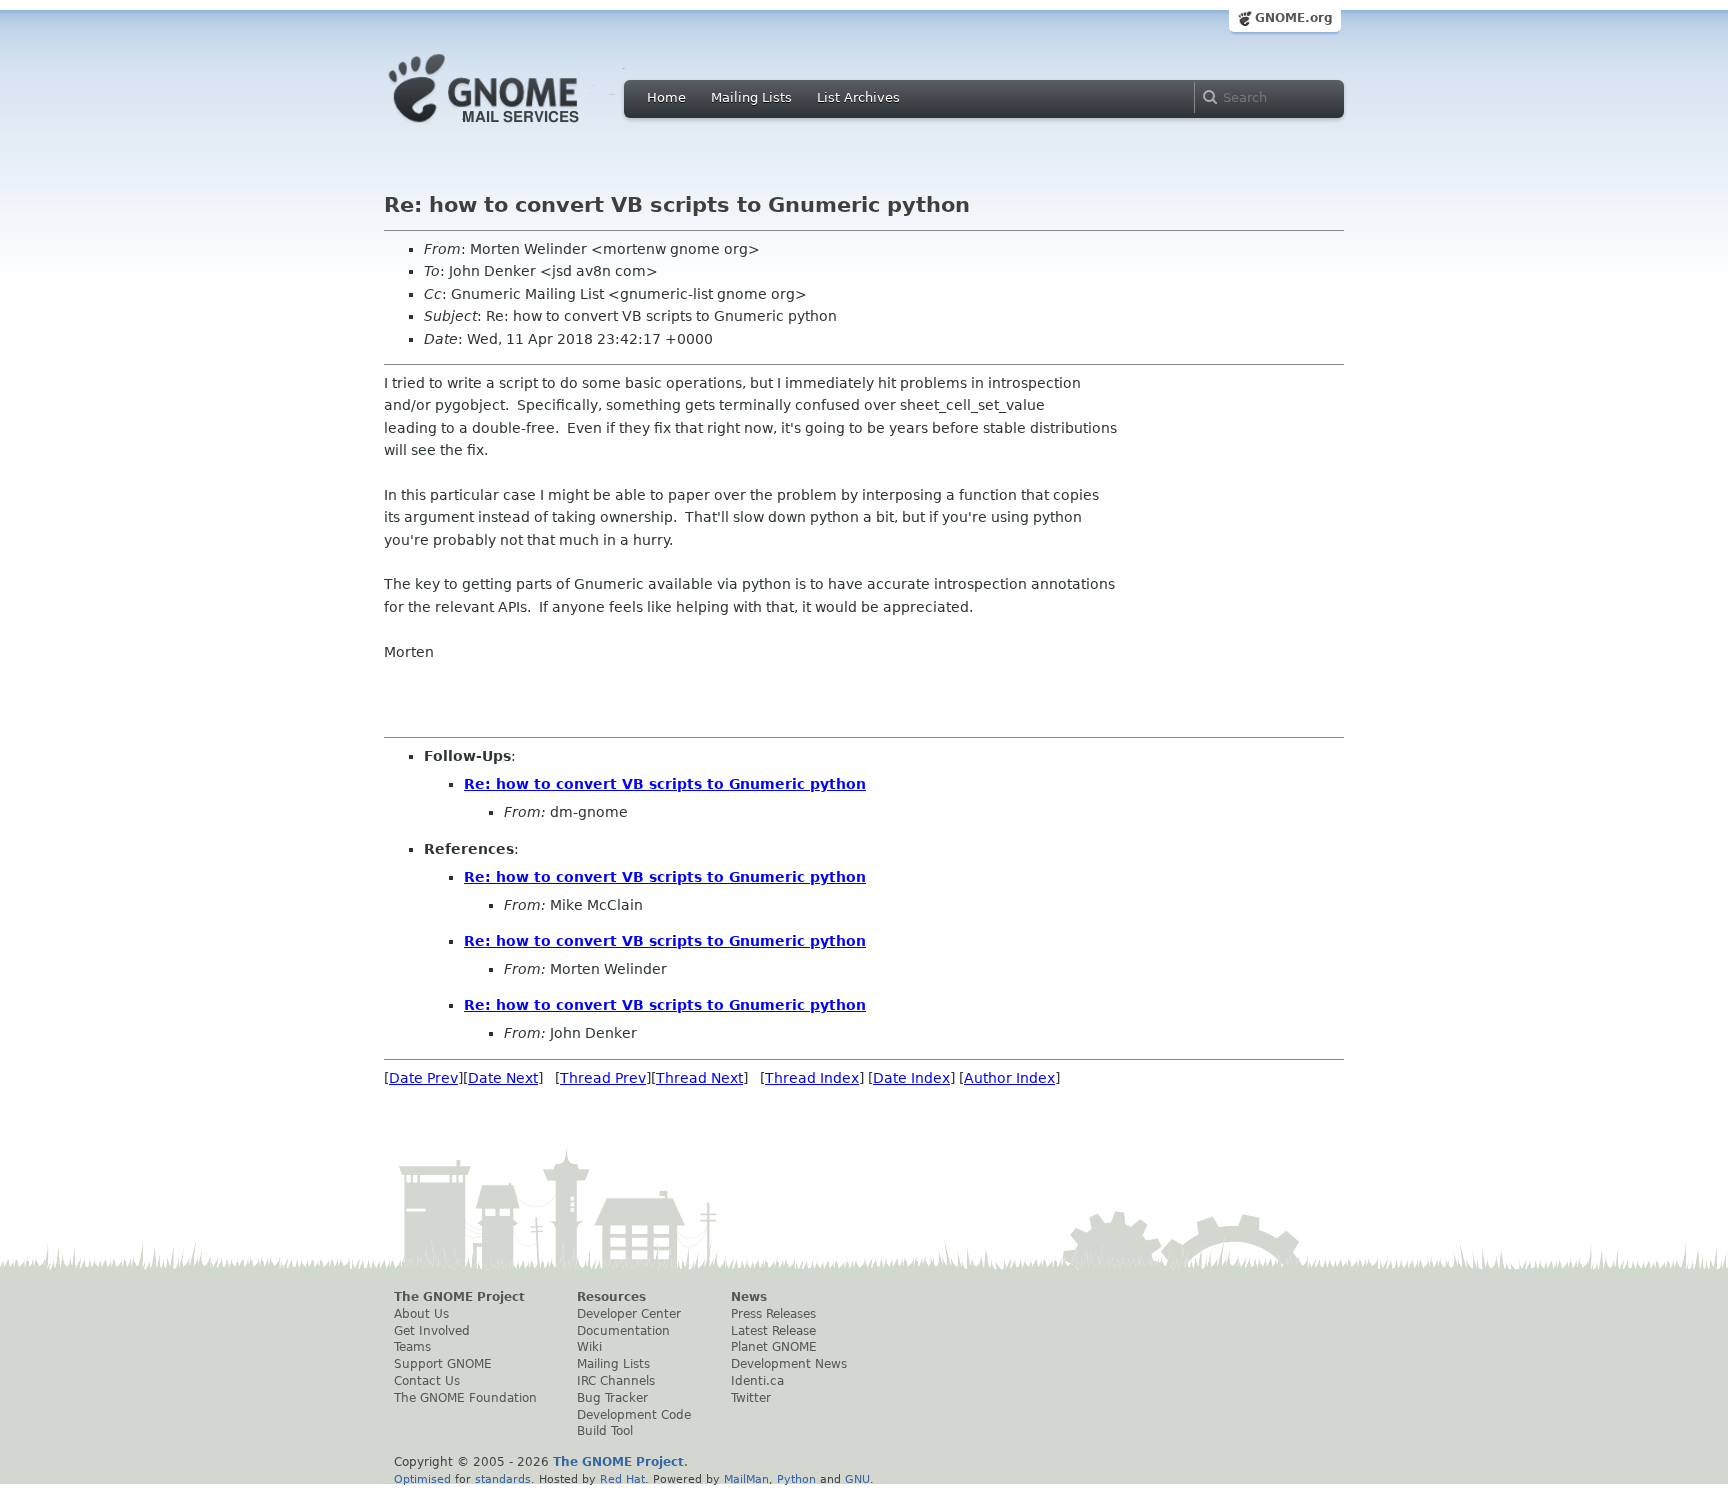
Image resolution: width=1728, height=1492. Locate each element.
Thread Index (812, 1078)
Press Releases (773, 1314)
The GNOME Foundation (465, 1398)
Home (666, 97)
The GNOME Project (459, 1297)
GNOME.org (1294, 18)
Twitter (751, 1398)
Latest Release (773, 1331)
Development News (789, 1364)
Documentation (623, 1331)
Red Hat (622, 1479)
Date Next (503, 1078)
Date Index (911, 1078)
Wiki (589, 1347)
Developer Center (629, 1314)
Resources (611, 1297)
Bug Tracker (612, 1398)
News (749, 1297)
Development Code (634, 1415)
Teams (412, 1347)
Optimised (422, 1479)
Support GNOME (443, 1364)
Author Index (1009, 1078)
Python (796, 1479)
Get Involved (432, 1331)
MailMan (746, 1479)
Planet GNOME (774, 1347)
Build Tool (605, 1431)
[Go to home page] (514, 128)
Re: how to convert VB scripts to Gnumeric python (665, 784)
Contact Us (427, 1381)
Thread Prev (603, 1078)
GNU (857, 1479)
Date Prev (423, 1078)
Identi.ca (757, 1381)
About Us (421, 1314)
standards (503, 1479)
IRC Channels (616, 1381)
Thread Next (699, 1078)
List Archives (858, 97)
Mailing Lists (751, 97)
